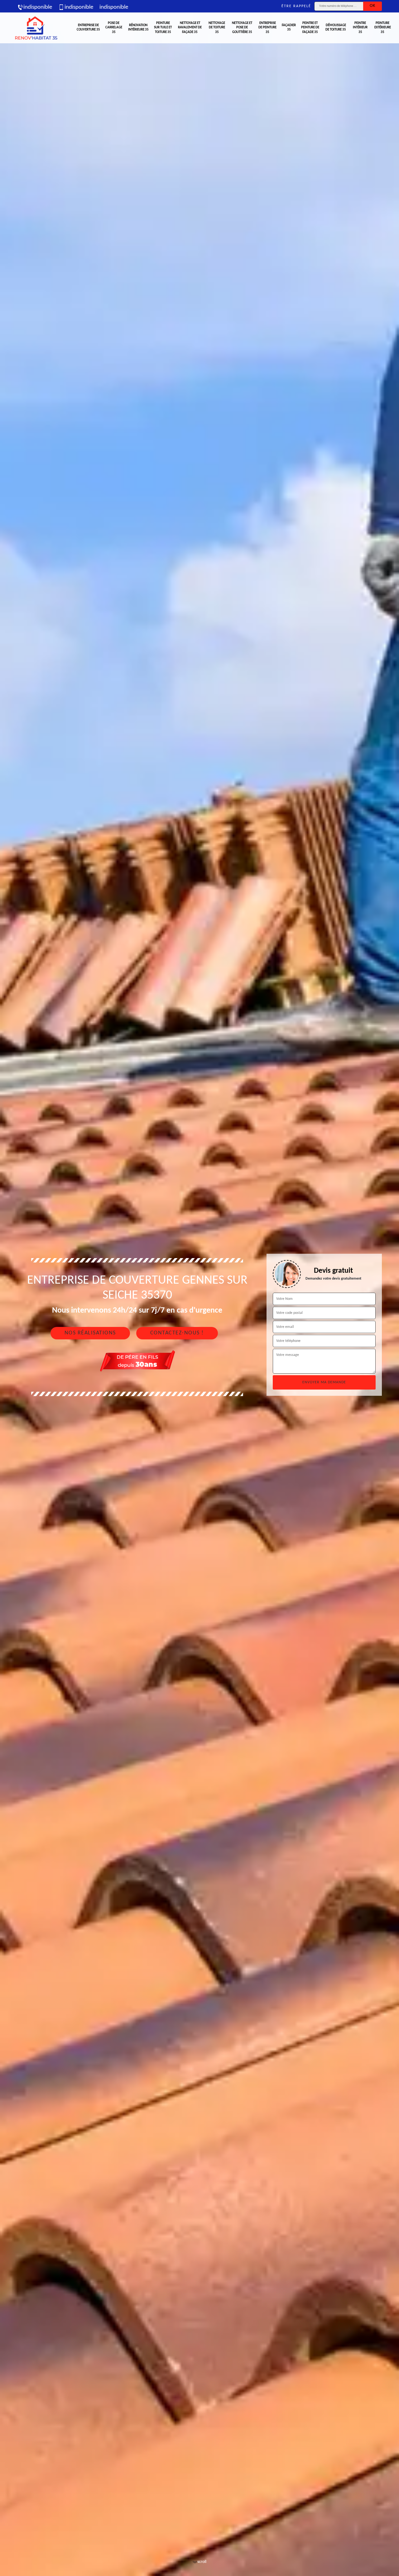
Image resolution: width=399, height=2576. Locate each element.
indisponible (38, 7)
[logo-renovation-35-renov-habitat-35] (36, 28)
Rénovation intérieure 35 (138, 28)
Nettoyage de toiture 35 (217, 28)
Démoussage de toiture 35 (336, 28)
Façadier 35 (289, 28)
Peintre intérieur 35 (360, 28)
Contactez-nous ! (177, 1333)
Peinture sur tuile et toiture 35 (163, 28)
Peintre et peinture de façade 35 (310, 28)
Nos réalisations (90, 1333)
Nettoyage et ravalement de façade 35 (190, 28)
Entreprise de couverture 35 (88, 28)
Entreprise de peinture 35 (267, 28)
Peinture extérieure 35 (383, 28)
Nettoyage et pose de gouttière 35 (242, 28)
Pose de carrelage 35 (114, 28)
